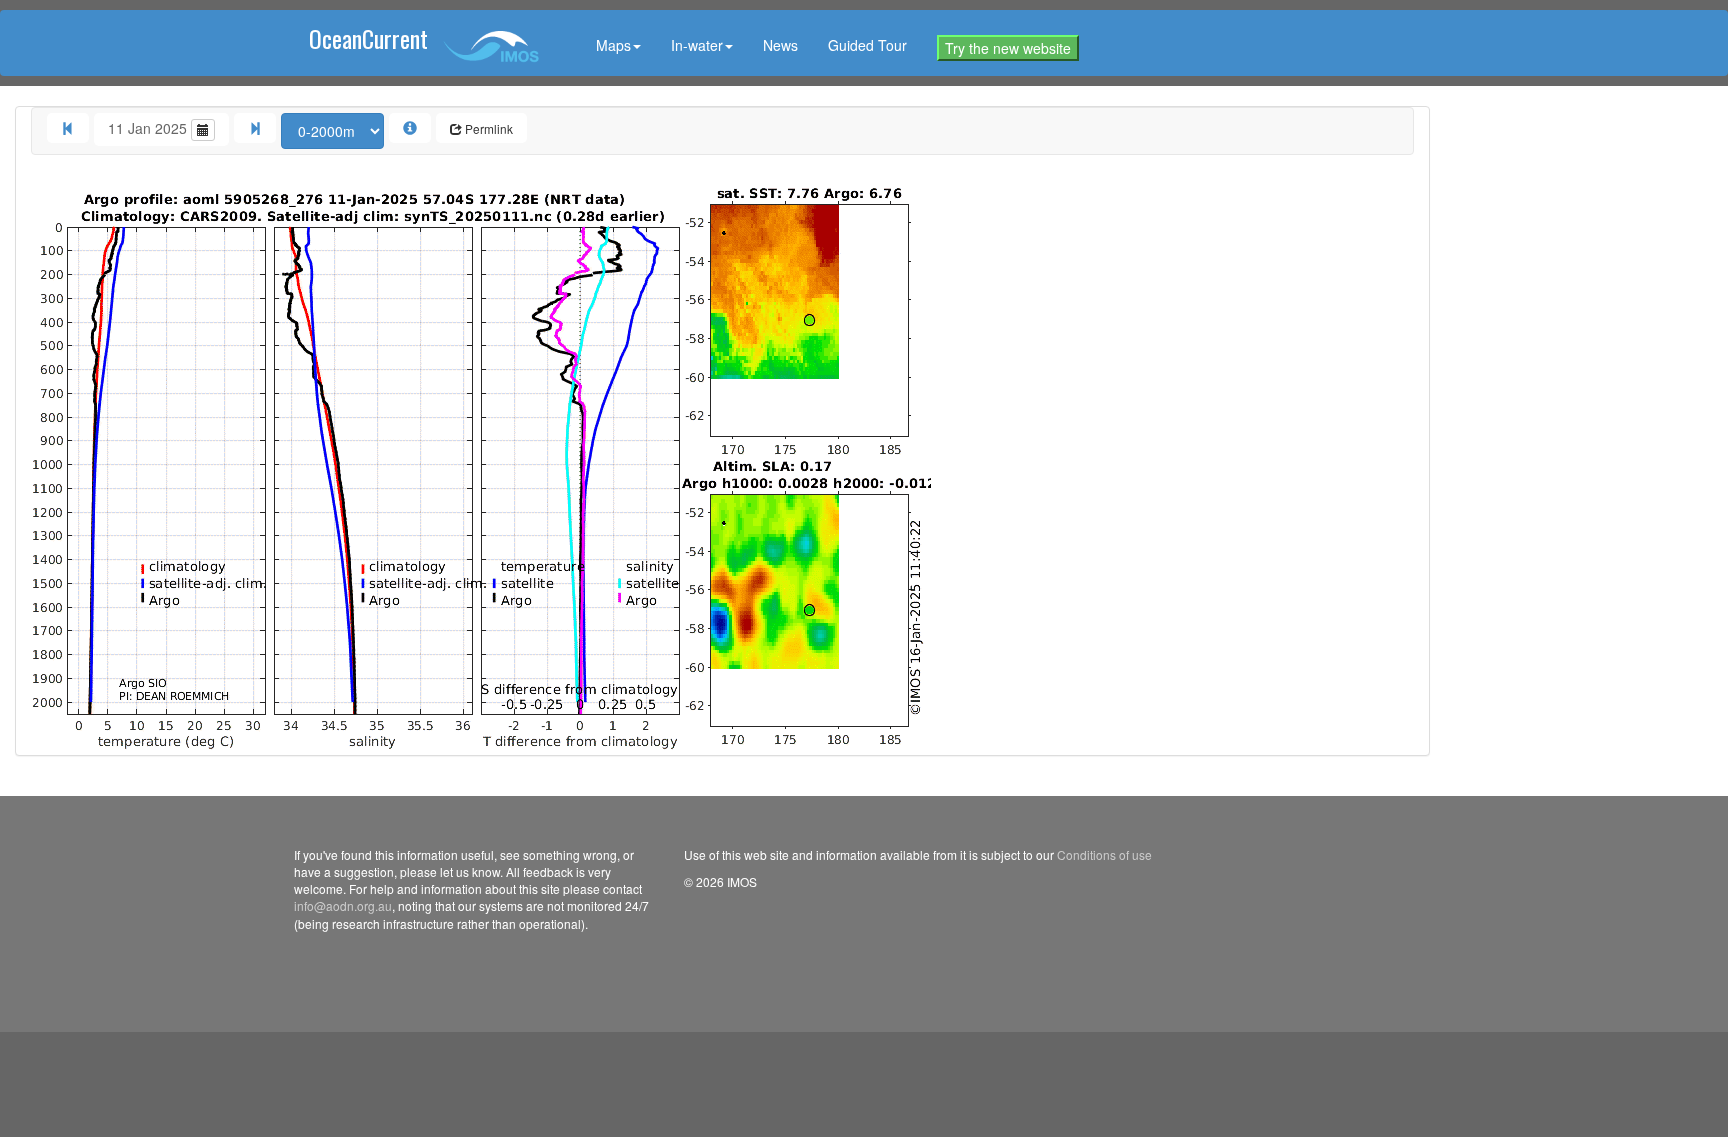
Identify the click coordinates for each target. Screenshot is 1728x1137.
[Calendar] (203, 130)
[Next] (255, 128)
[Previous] (68, 128)
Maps (613, 45)
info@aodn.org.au (343, 905)
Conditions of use (1104, 854)
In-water (697, 45)
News (780, 45)
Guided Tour (867, 45)
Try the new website (1008, 48)
